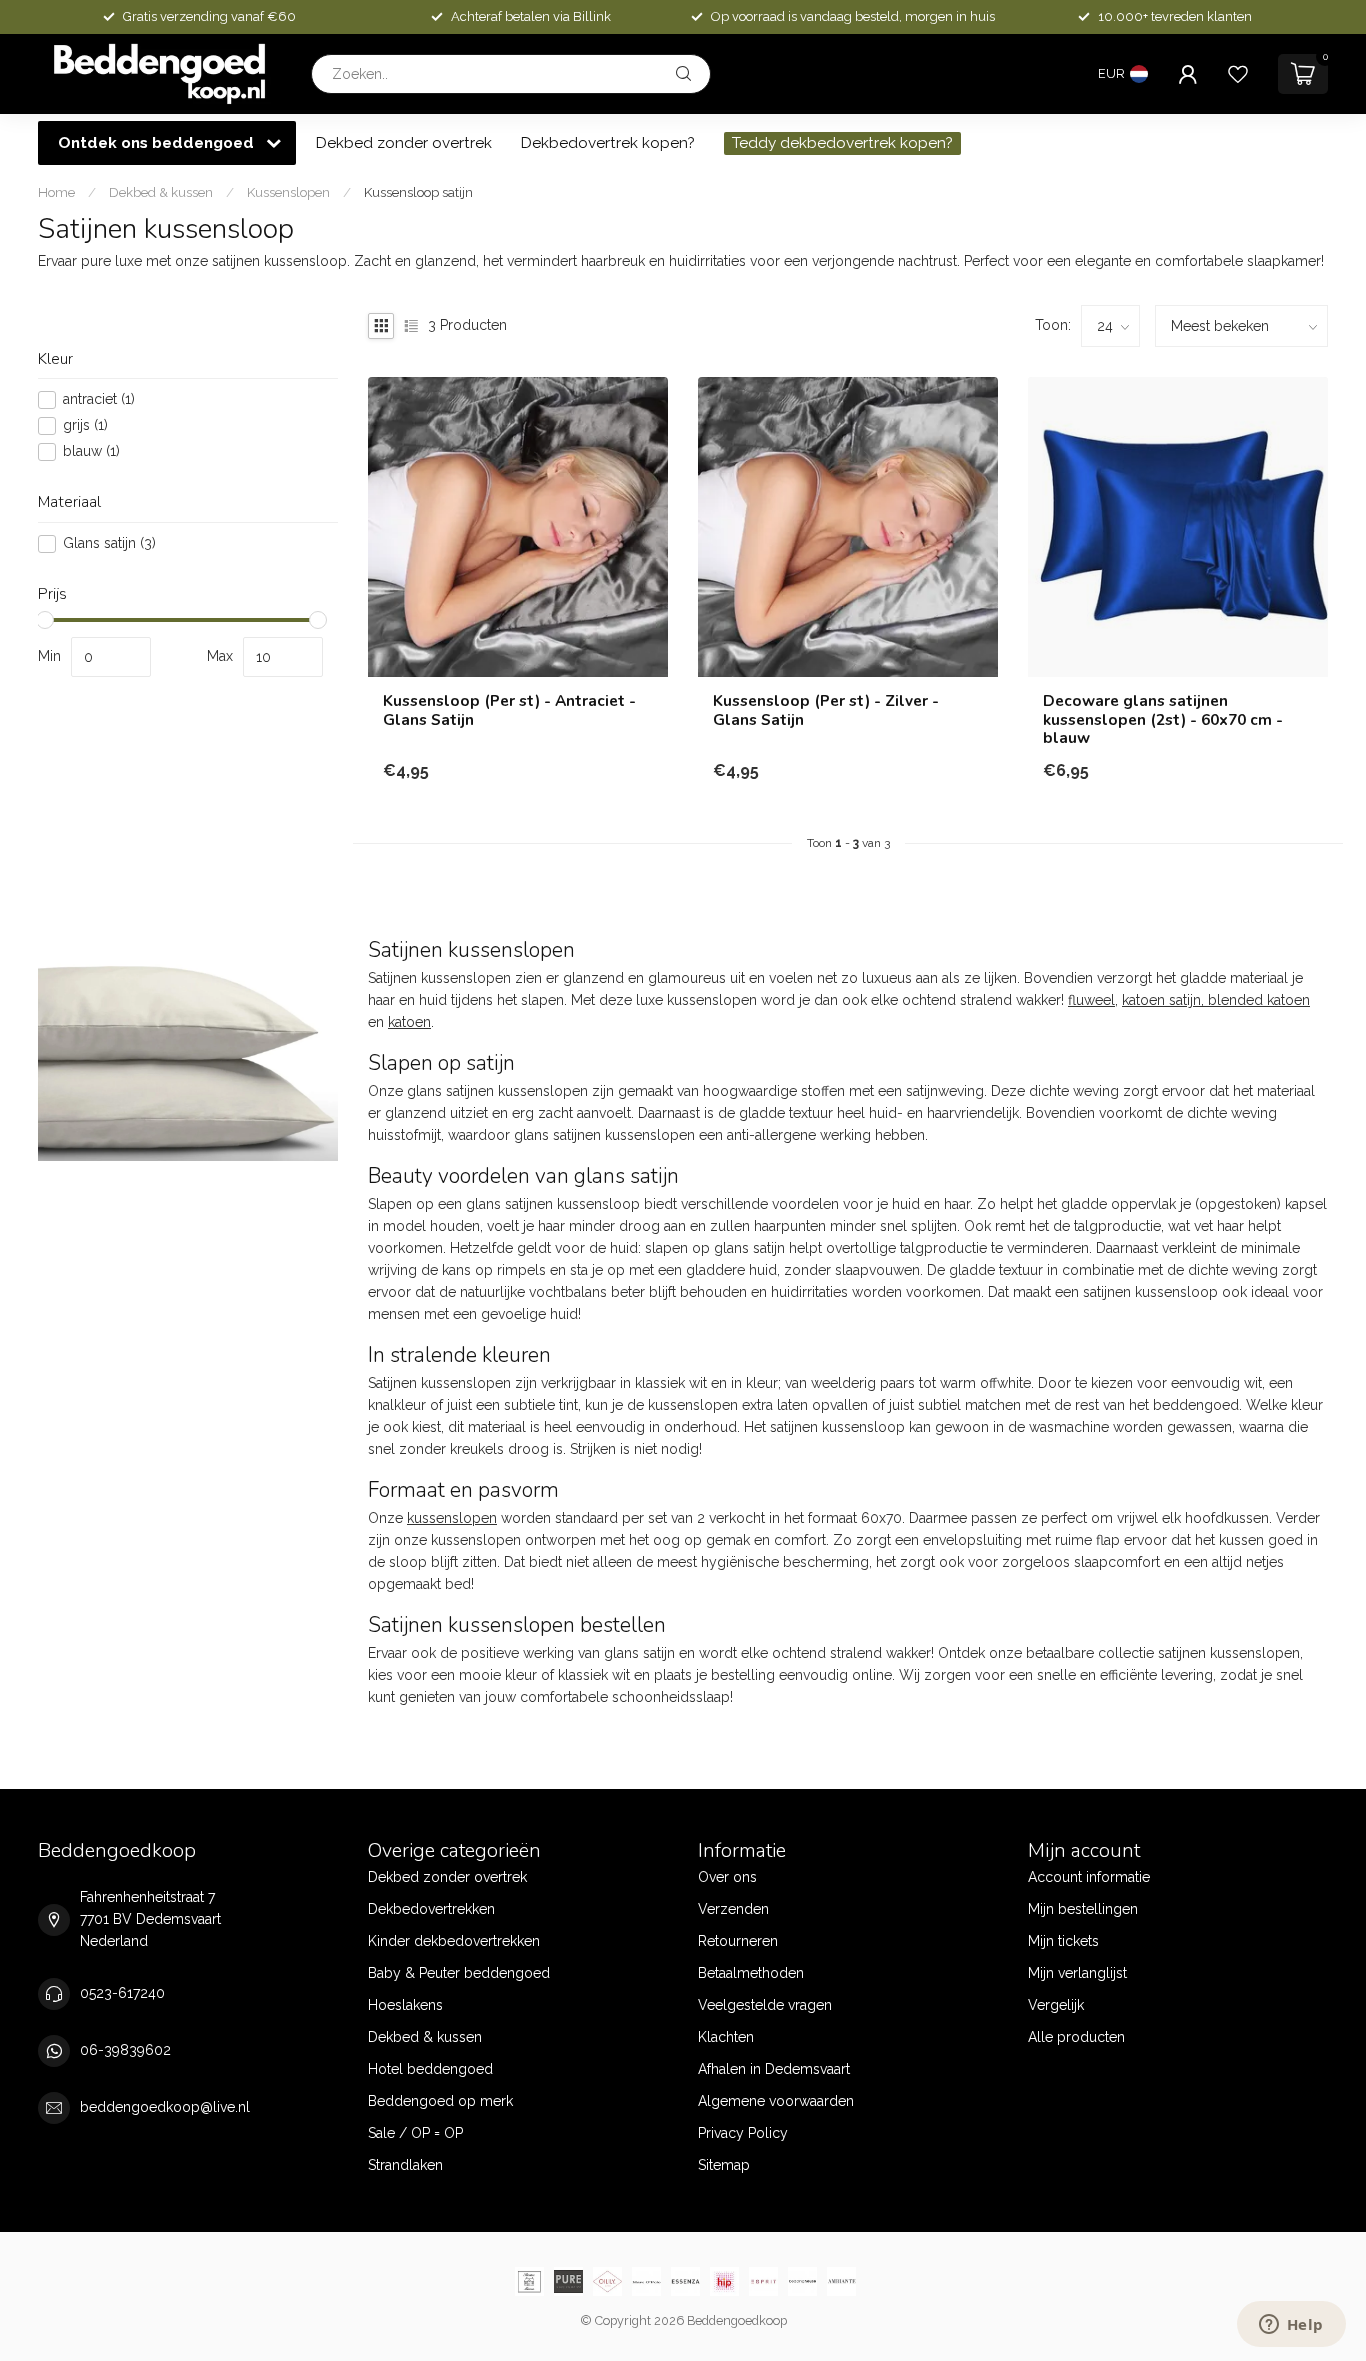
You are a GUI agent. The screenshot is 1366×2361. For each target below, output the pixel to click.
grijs (85, 426)
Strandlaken (405, 2165)
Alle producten (1076, 2037)
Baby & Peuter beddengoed (459, 1973)
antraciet (99, 400)
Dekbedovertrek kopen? (608, 143)
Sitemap (724, 2165)
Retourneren (738, 1941)
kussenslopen (452, 1518)
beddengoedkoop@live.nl (165, 2107)
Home (56, 192)
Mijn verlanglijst (1077, 1973)
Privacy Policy (743, 2133)
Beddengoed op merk (440, 2101)
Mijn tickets (1063, 1941)
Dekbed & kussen (161, 192)
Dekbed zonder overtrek (404, 143)
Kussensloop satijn (418, 192)
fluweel (1091, 1000)
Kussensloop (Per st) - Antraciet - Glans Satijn (509, 710)
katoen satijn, (1165, 1000)
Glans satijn (109, 543)
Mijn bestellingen (1083, 1909)
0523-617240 (122, 1993)
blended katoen (1259, 1000)
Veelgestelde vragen (765, 2005)
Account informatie (1089, 1877)
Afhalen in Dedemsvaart (774, 2069)
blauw (91, 452)
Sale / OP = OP (415, 2133)
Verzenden (733, 1909)
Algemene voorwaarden (776, 2101)
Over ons (727, 1877)
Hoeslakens (405, 2005)
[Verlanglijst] (1238, 74)
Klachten (726, 2037)
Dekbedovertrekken (431, 1909)
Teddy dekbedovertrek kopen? (842, 143)
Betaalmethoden (751, 1973)
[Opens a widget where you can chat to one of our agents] (1291, 2326)
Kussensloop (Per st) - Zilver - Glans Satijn (826, 710)
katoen (409, 1022)
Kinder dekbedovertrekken (454, 1941)
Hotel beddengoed (430, 2069)
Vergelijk (1056, 2005)
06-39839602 (125, 2050)
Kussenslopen (288, 192)
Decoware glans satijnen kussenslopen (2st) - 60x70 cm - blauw (1163, 719)
